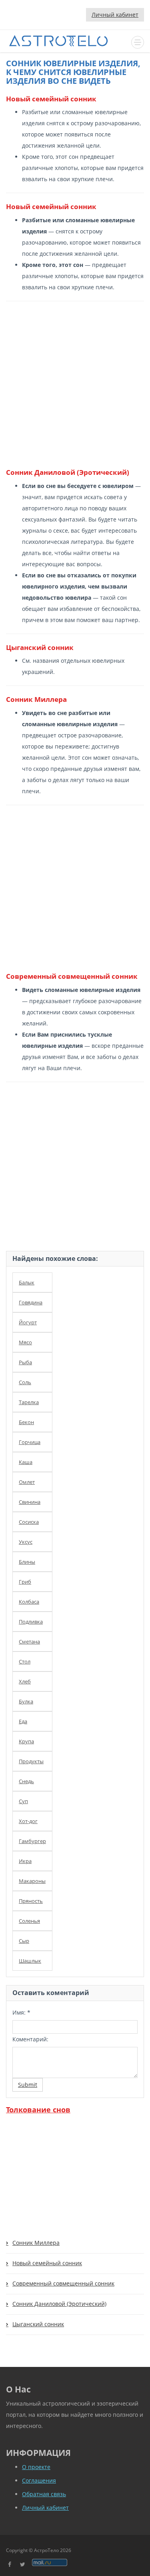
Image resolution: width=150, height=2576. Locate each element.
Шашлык (30, 1961)
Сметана (29, 1642)
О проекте (36, 2467)
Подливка (31, 1622)
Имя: (21, 2012)
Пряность (31, 1901)
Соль (25, 1382)
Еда (23, 1721)
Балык (27, 1282)
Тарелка (29, 1402)
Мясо (25, 1342)
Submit (28, 2085)
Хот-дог (28, 1821)
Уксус (26, 1542)
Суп (23, 1801)
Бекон (26, 1422)
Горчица (30, 1442)
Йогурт (28, 1322)
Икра (25, 1861)
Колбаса (29, 1602)
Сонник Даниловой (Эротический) (59, 2304)
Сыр (24, 1941)
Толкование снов (38, 2110)
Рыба (25, 1362)
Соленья (29, 1921)
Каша (26, 1462)
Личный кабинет (115, 15)
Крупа (26, 1741)
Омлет (27, 1482)
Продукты (31, 1761)
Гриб (25, 1582)
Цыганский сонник (38, 2324)
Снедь (26, 1781)
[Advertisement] (75, 384)
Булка (26, 1701)
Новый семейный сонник (47, 2263)
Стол (25, 1661)
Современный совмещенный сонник (63, 2283)
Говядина (31, 1302)
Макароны (32, 1881)
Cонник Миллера (36, 2243)
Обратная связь (44, 2494)
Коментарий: (30, 2039)
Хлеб (25, 1681)
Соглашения (39, 2480)
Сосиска (29, 1522)
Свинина (30, 1502)
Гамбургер (32, 1841)
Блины (27, 1562)
